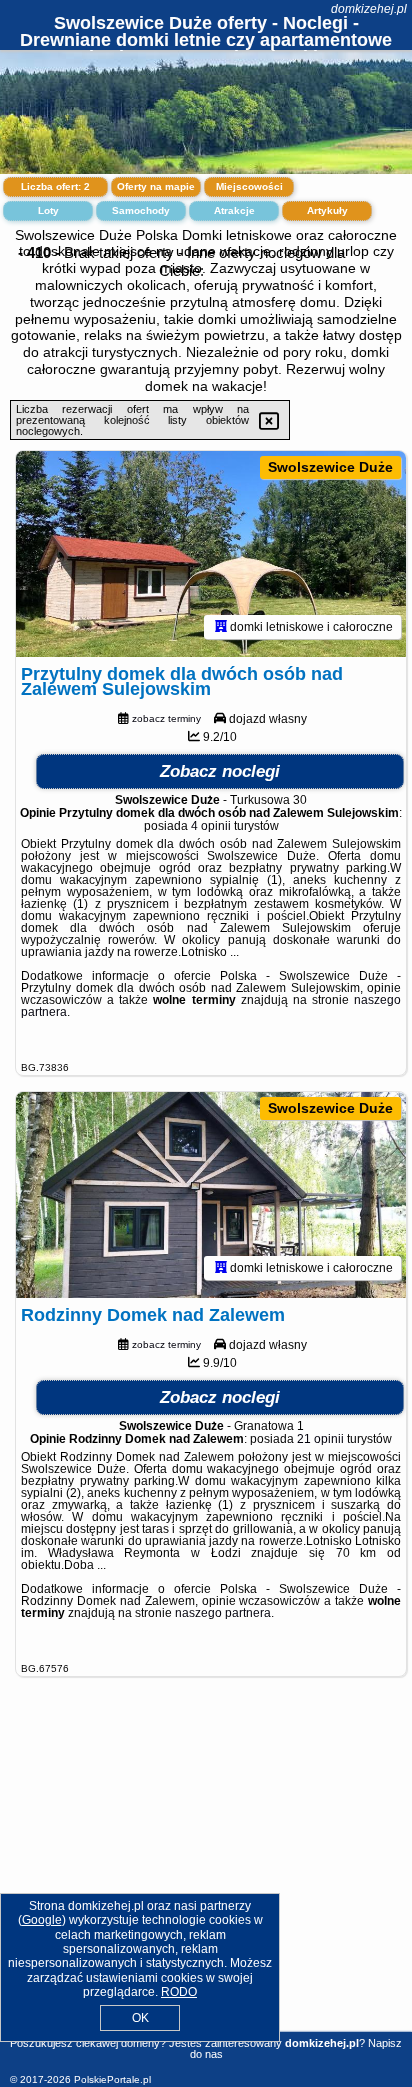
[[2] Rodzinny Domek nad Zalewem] (211, 1195)
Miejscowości (249, 186)
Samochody (141, 210)
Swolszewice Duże (330, 467)
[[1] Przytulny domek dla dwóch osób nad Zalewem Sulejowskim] (211, 554)
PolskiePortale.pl (112, 2079)
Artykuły (327, 210)
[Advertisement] (206, 1877)
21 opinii (320, 1439)
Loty (48, 210)
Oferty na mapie (156, 186)
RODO (179, 1992)
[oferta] (221, 627)
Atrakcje (234, 210)
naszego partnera (223, 1613)
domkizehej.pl (369, 9)
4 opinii (211, 826)
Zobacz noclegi (220, 771)
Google (42, 1920)
